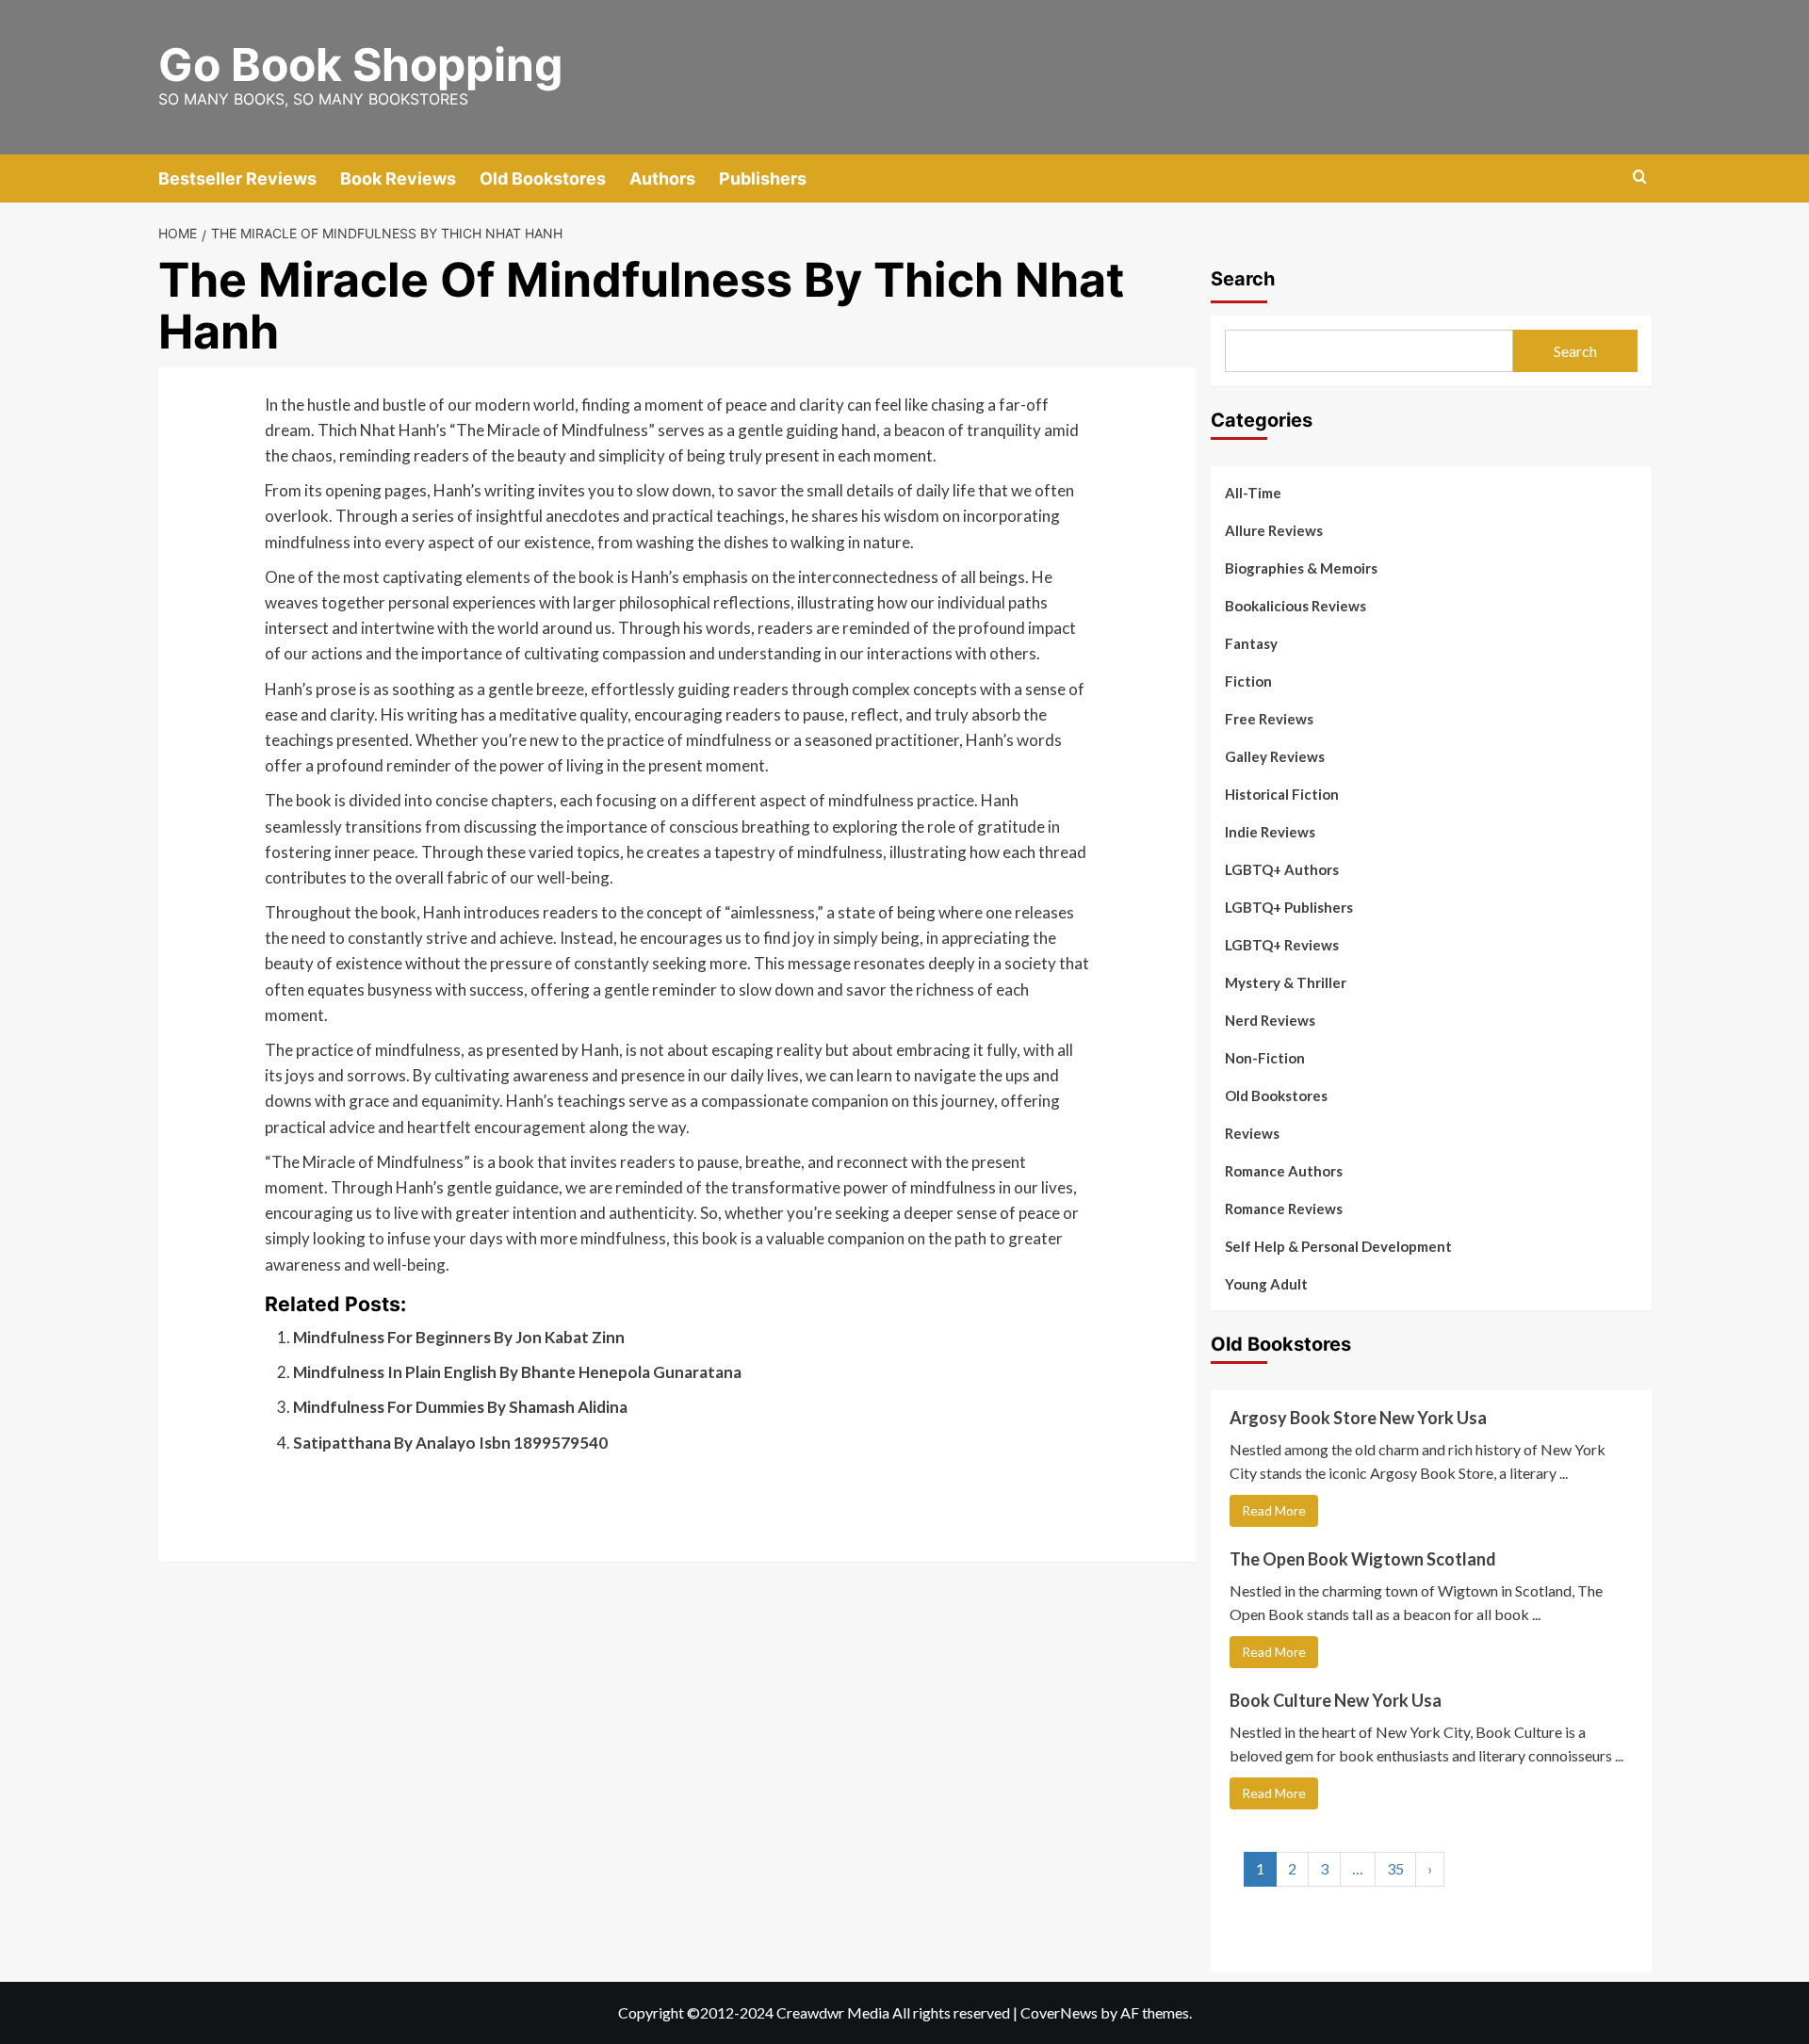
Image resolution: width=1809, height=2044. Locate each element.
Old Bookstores (543, 178)
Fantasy (1251, 643)
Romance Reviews (1284, 1209)
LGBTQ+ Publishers (1289, 907)
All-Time (1253, 493)
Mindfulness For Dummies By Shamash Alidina (460, 1407)
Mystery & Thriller (1286, 982)
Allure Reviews (1274, 530)
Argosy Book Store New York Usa (1358, 1418)
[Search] (1640, 178)
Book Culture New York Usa (1336, 1700)
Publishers (763, 178)
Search (1243, 279)
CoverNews (1059, 2012)
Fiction (1248, 681)
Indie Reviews (1270, 832)
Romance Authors (1284, 1171)
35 (1395, 1868)
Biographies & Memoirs (1301, 568)
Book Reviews (398, 178)
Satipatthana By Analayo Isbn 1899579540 (450, 1443)
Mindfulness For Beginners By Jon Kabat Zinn (459, 1337)
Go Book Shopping (360, 65)
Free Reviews (1269, 719)
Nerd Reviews (1270, 1020)
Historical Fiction (1282, 794)
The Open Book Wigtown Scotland (1363, 1559)
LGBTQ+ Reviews (1282, 945)
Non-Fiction (1265, 1058)
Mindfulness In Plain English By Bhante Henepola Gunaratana (517, 1372)
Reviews (1252, 1133)
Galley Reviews (1275, 756)
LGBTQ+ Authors (1282, 869)
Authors (662, 178)
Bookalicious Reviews (1296, 606)
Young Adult (1266, 1284)
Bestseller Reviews (237, 178)
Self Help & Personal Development (1338, 1246)
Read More (1274, 1510)
